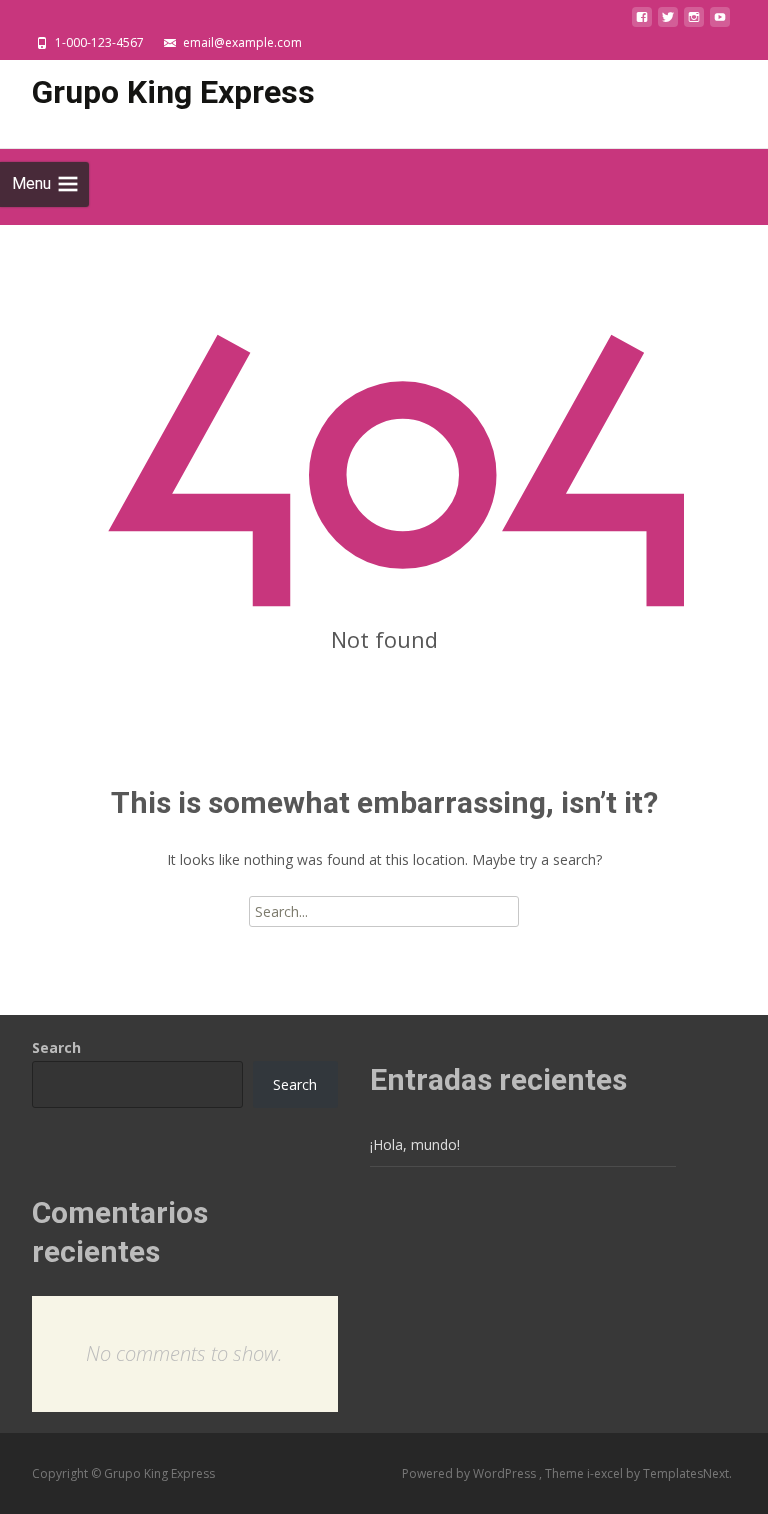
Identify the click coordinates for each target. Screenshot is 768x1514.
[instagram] (694, 22)
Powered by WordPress (470, 1473)
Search (56, 1047)
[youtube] (720, 22)
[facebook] (642, 22)
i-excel (606, 1473)
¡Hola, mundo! (415, 1144)
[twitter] (668, 22)
